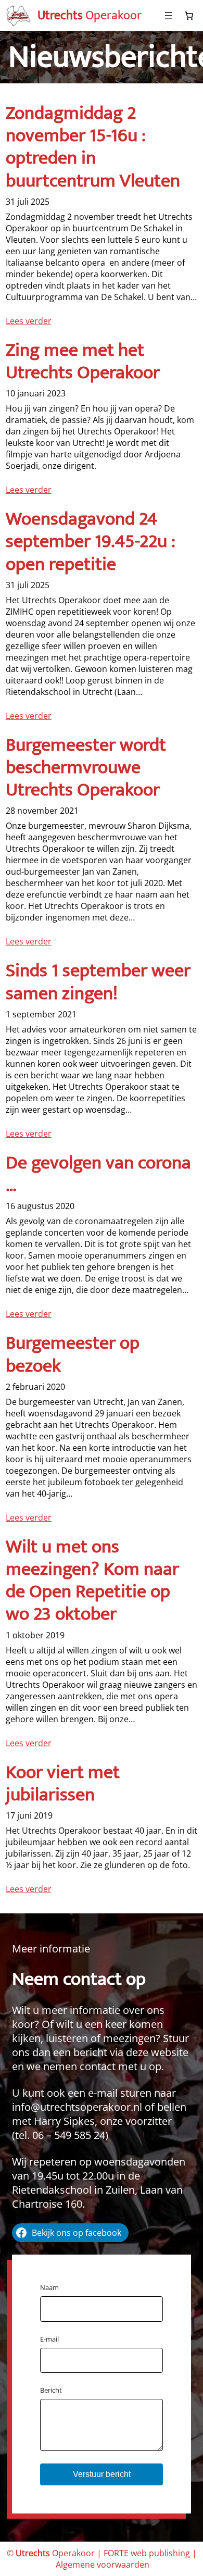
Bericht (51, 2390)
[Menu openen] (169, 16)
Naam (49, 2287)
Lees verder (29, 321)
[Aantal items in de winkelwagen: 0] (189, 16)
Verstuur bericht (102, 2474)
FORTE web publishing (147, 2553)
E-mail (49, 2339)
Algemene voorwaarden (103, 2565)
